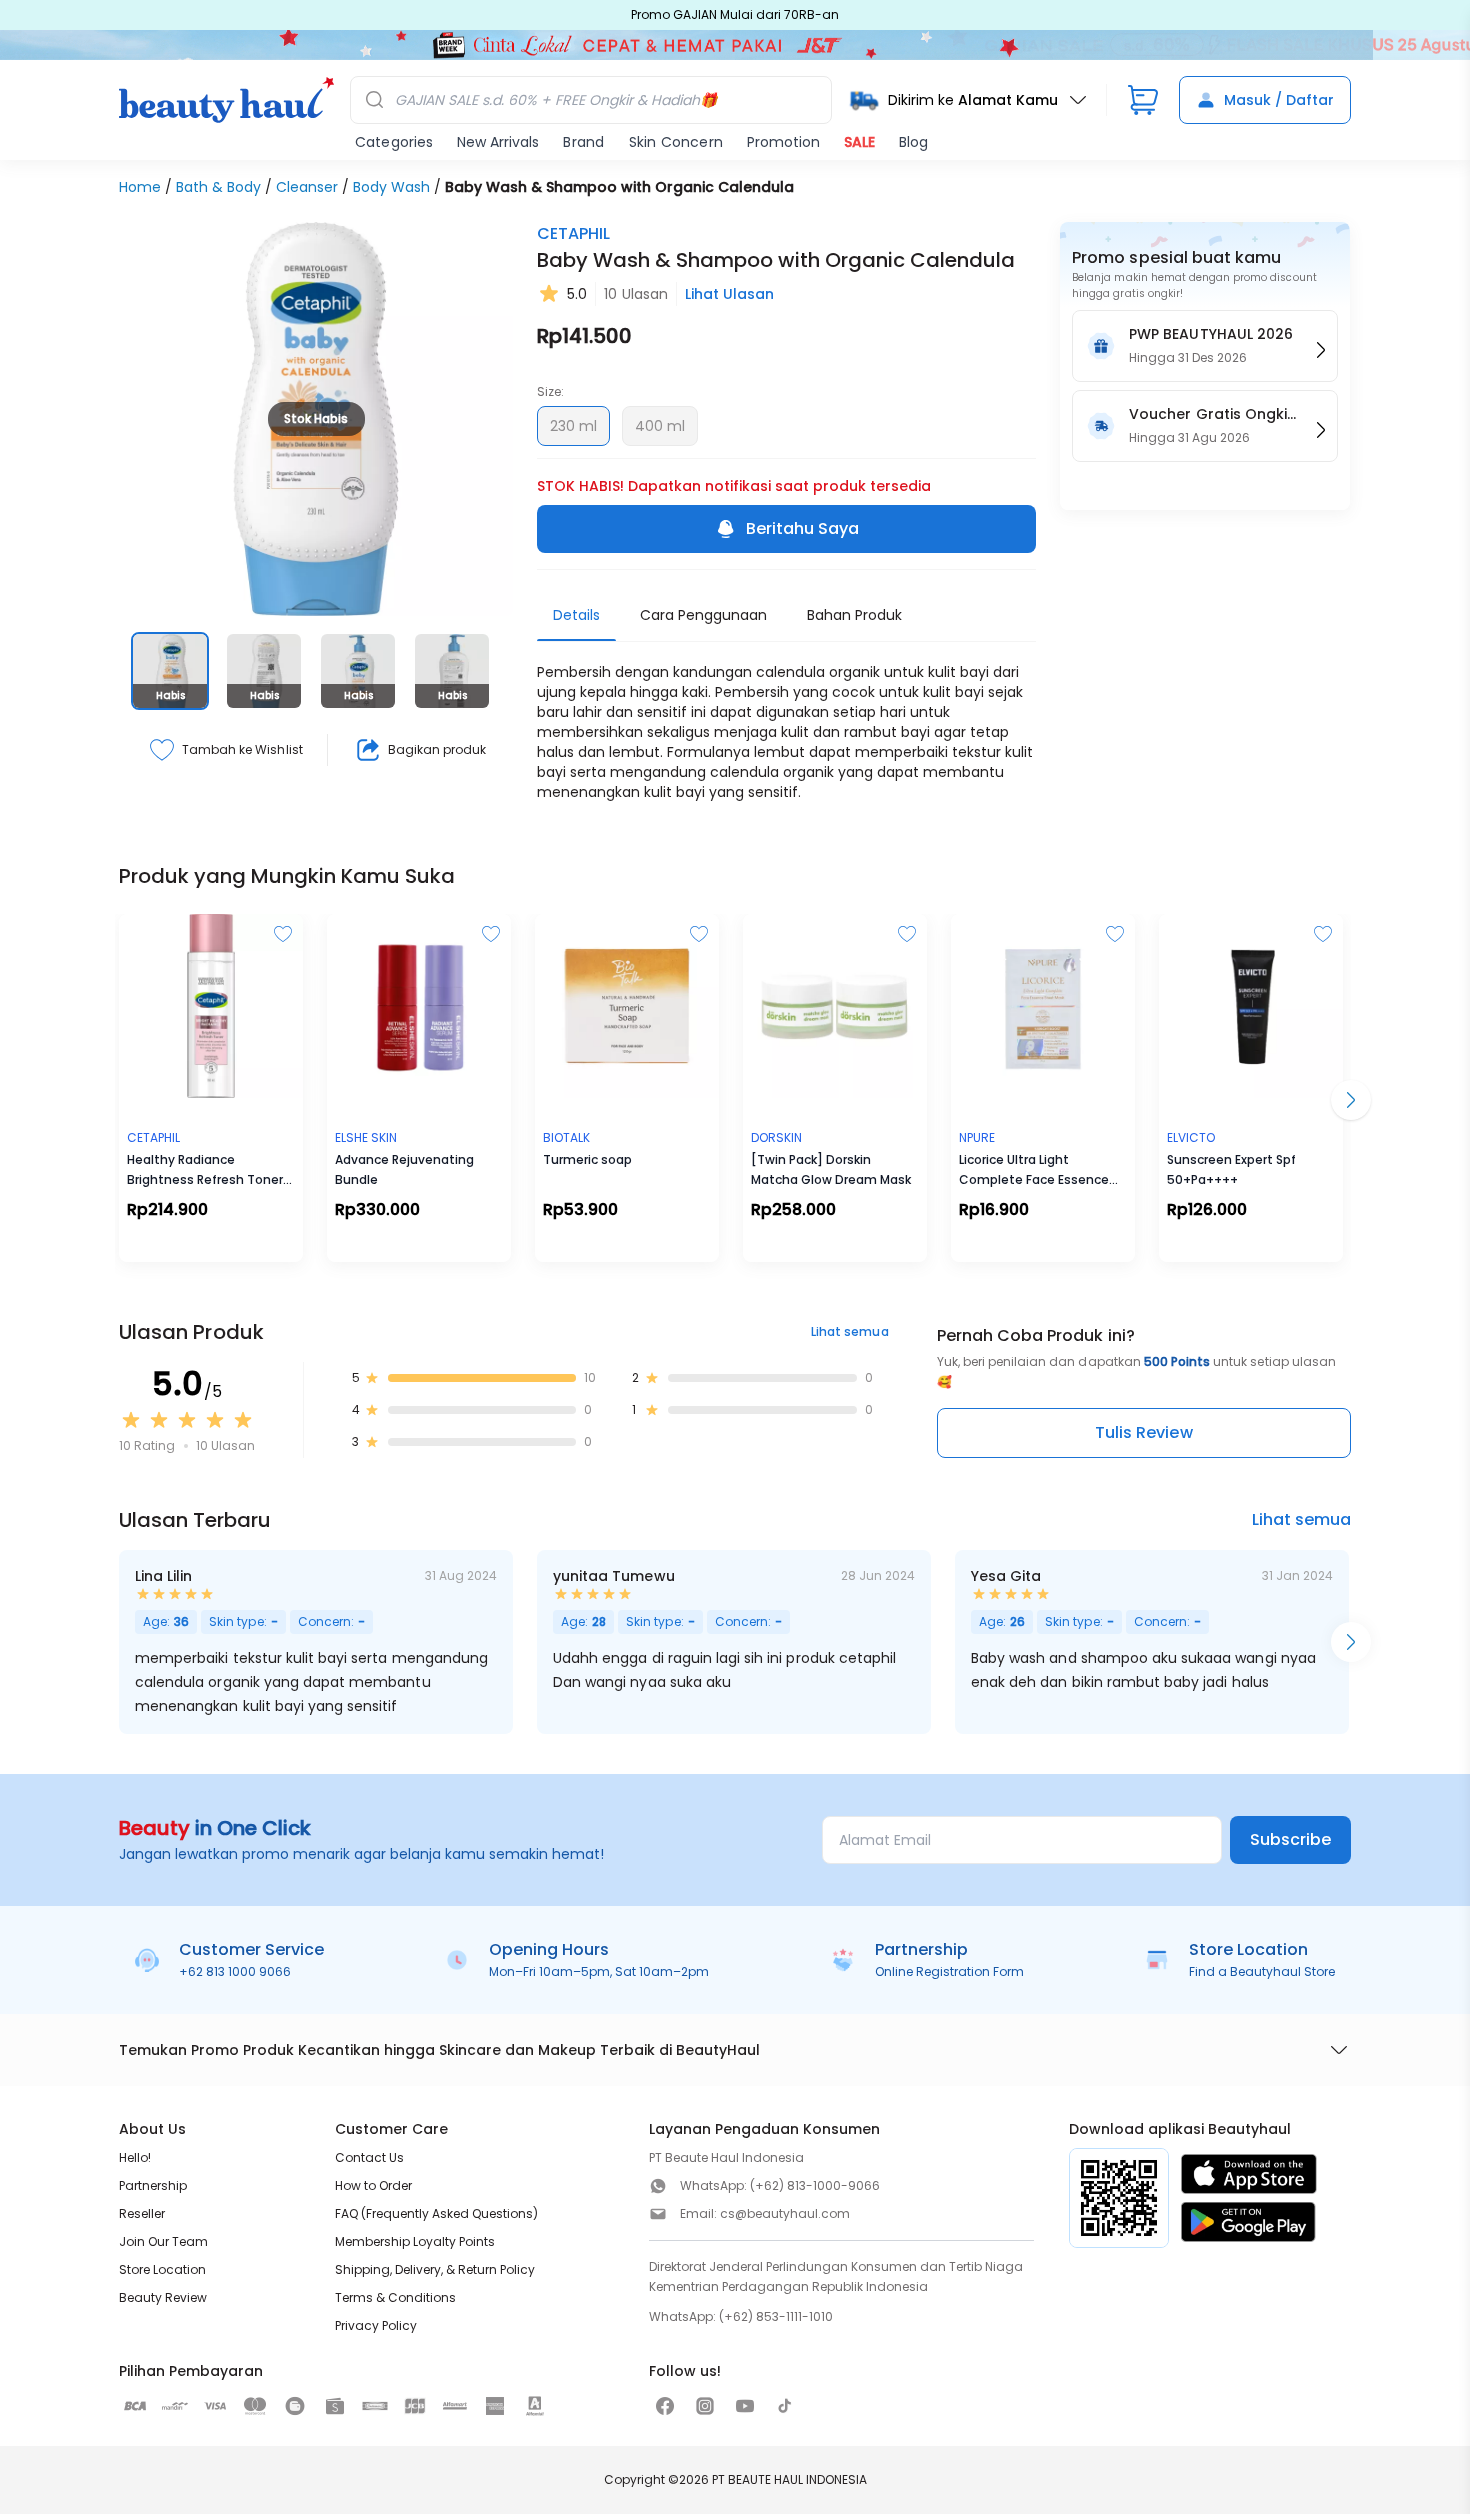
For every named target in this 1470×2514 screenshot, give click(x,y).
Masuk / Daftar (1279, 100)
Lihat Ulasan (729, 294)
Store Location (162, 2269)
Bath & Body (218, 187)
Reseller (142, 2213)
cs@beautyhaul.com (785, 2213)
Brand (583, 142)
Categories (394, 142)
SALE (859, 142)
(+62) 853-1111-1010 (776, 2316)
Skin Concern (676, 142)
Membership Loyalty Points (415, 2241)
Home (140, 187)
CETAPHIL (573, 233)
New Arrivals (498, 142)
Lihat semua (850, 1331)
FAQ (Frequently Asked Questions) (436, 2213)
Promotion (783, 142)
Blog (913, 142)
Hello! (135, 2157)
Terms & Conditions (395, 2297)
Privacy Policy (376, 2325)
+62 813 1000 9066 (235, 1971)
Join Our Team (163, 2241)
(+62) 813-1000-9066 (815, 2185)
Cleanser (307, 187)
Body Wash (391, 187)
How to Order (373, 2185)
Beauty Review (163, 2297)
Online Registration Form (949, 1971)
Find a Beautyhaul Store (1262, 1971)
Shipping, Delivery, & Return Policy (435, 2269)
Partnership (153, 2185)
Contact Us (369, 2157)
